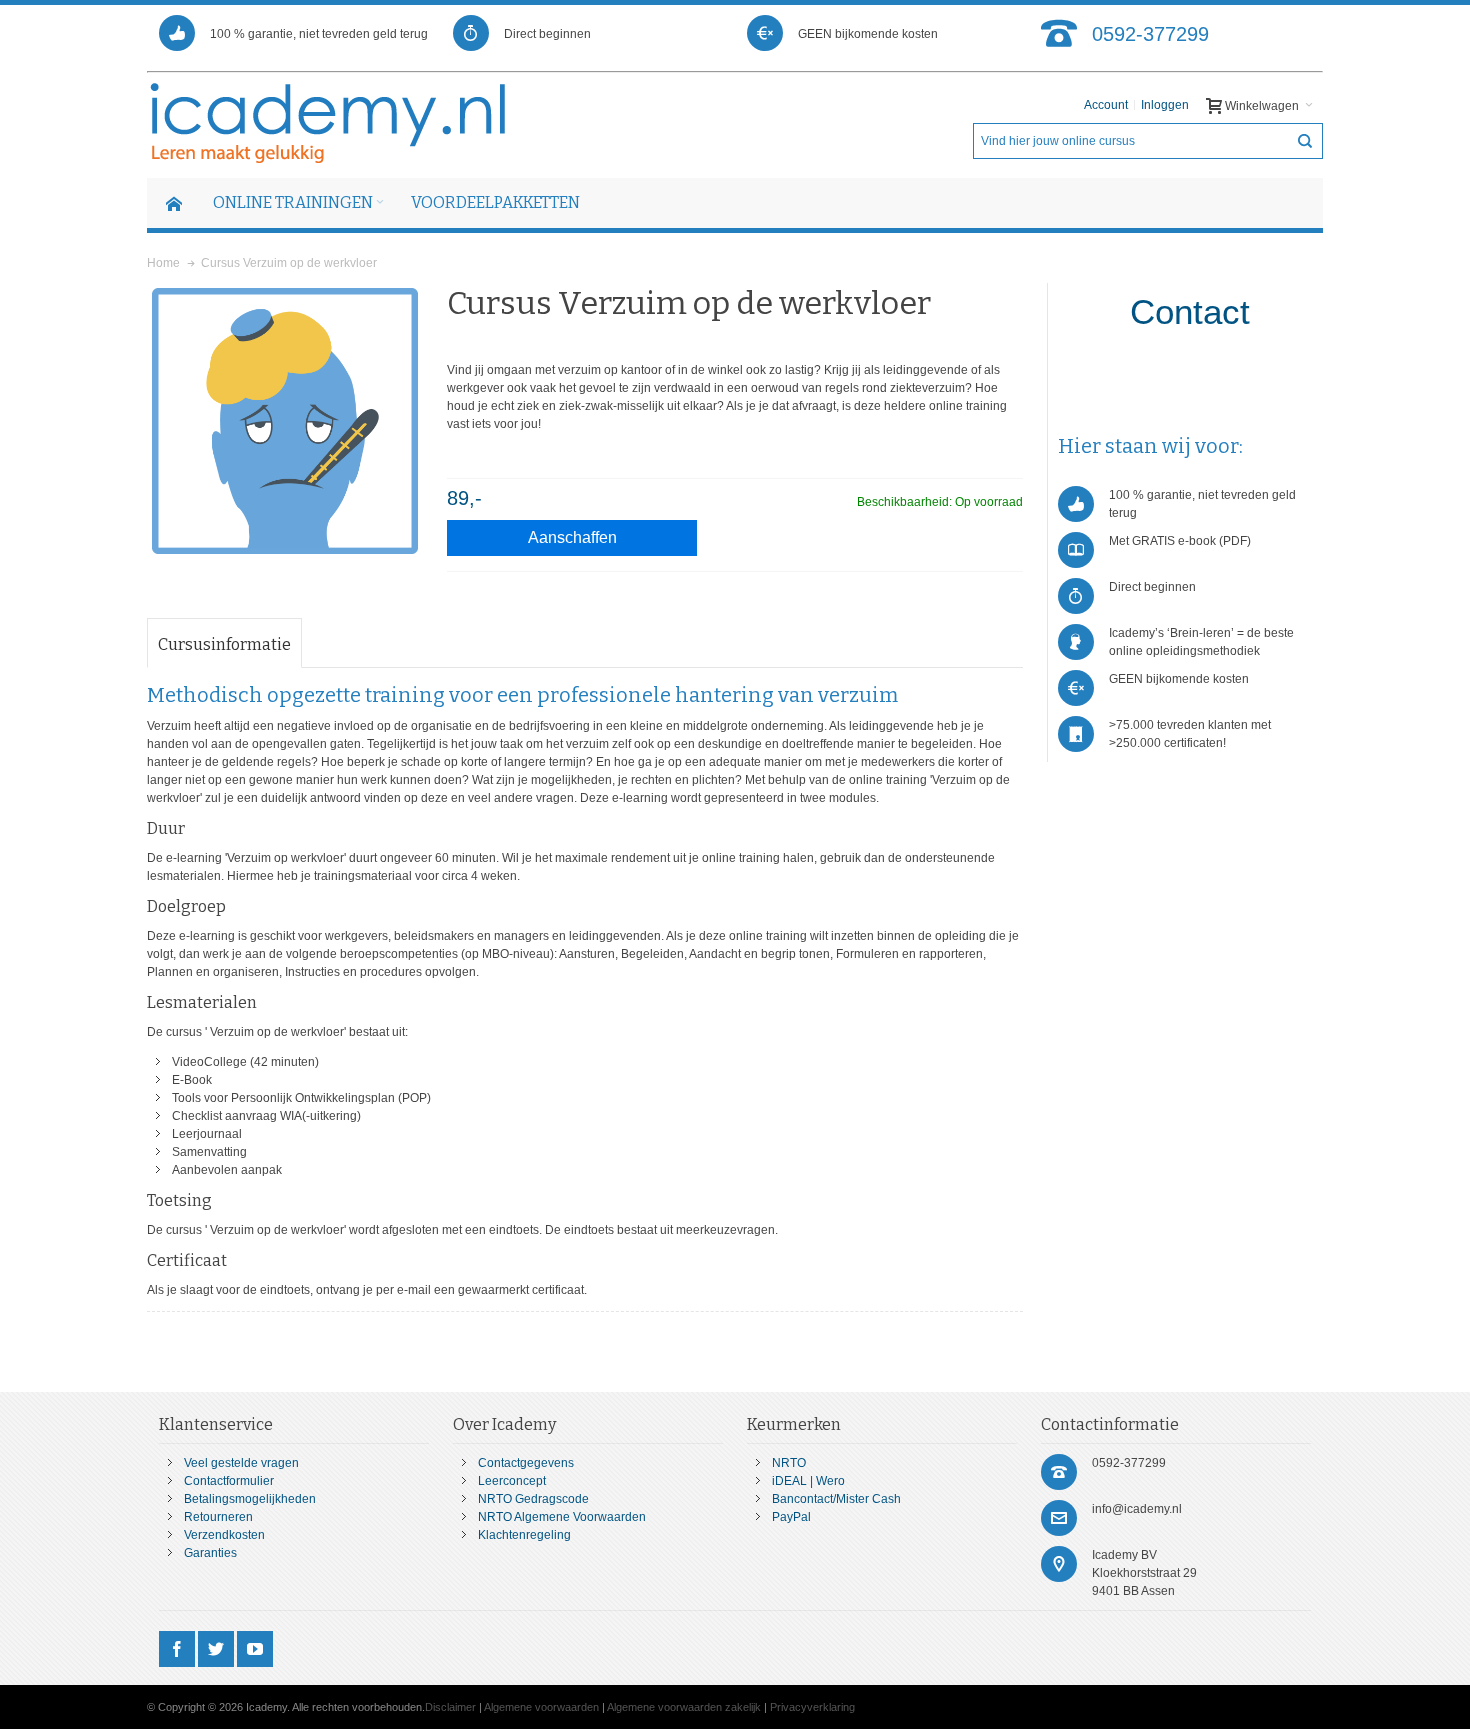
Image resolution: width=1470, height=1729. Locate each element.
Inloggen (1165, 105)
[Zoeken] (1305, 141)
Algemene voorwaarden (541, 1707)
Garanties (210, 1553)
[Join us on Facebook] (178, 1650)
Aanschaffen (572, 537)
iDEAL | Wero (808, 1481)
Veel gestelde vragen (241, 1463)
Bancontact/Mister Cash (836, 1499)
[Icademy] (329, 123)
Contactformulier (229, 1481)
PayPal (791, 1517)
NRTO (789, 1463)
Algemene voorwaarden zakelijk (684, 1707)
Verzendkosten (224, 1535)
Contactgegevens (526, 1463)
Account (1106, 105)
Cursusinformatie (224, 644)
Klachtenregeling (524, 1535)
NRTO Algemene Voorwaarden (562, 1517)
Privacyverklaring (812, 1707)
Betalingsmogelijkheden (250, 1499)
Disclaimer (450, 1707)
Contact (1190, 311)
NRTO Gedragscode (533, 1499)
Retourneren (218, 1517)
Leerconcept (512, 1481)
